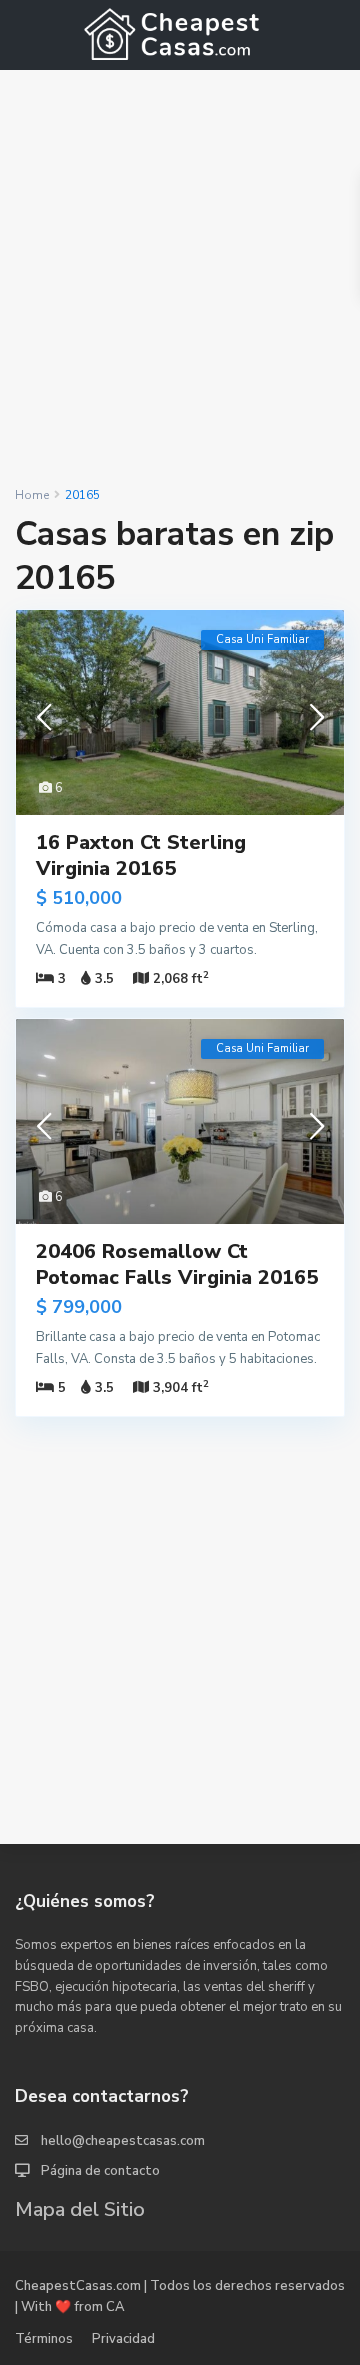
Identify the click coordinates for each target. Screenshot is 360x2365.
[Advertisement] (180, 278)
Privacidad (123, 2339)
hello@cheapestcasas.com (123, 2141)
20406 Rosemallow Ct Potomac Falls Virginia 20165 (177, 1264)
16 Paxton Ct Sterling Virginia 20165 (141, 855)
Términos (44, 2339)
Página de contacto (100, 2171)
